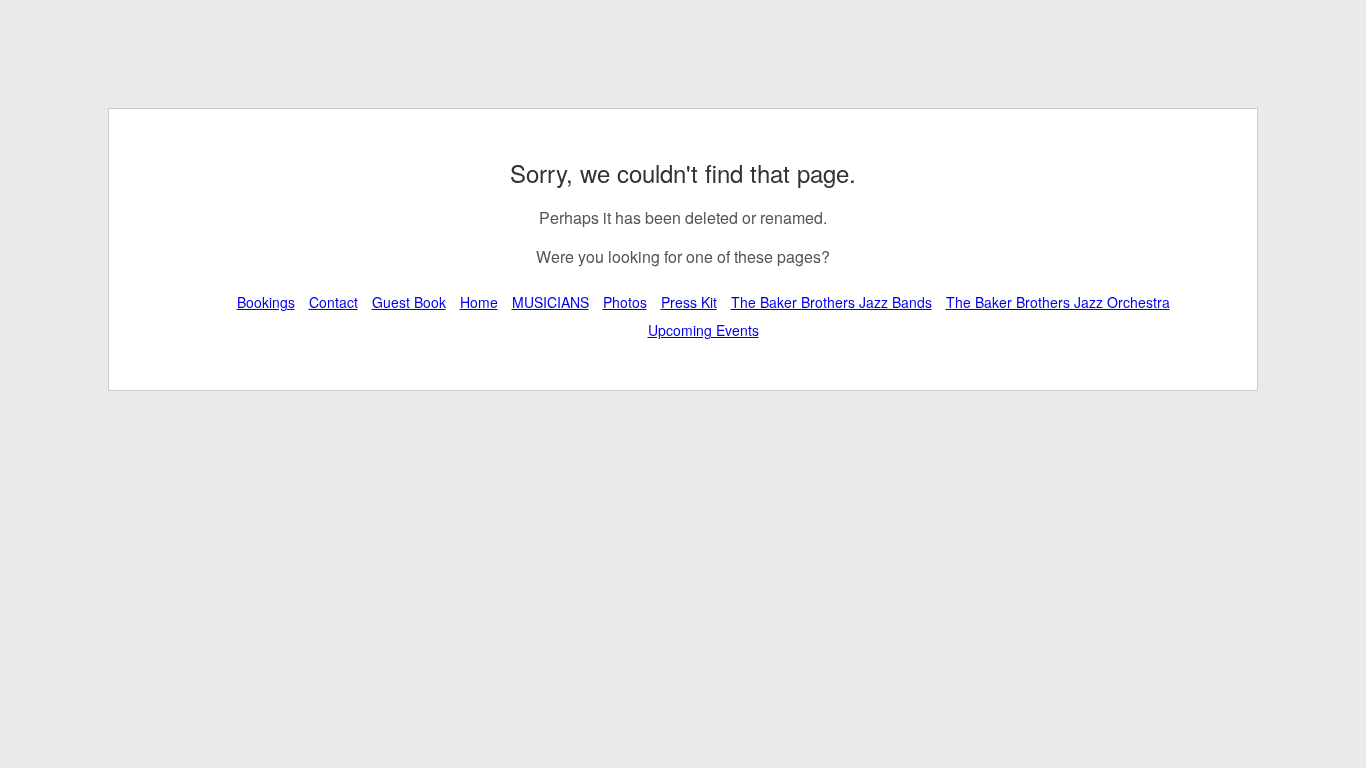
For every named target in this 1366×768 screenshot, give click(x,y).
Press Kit (689, 302)
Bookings (266, 302)
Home (479, 302)
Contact (333, 302)
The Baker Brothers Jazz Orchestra (1058, 302)
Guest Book (409, 302)
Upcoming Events (703, 330)
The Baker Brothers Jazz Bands (831, 302)
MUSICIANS (550, 302)
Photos (625, 302)
